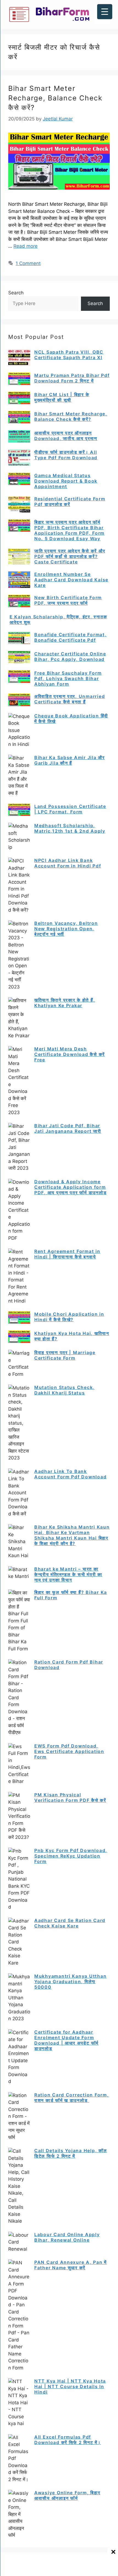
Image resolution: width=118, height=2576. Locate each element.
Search (16, 293)
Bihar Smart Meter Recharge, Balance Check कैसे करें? (55, 98)
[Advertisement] (59, 2566)
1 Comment (28, 263)
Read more (26, 246)
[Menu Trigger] (105, 12)
